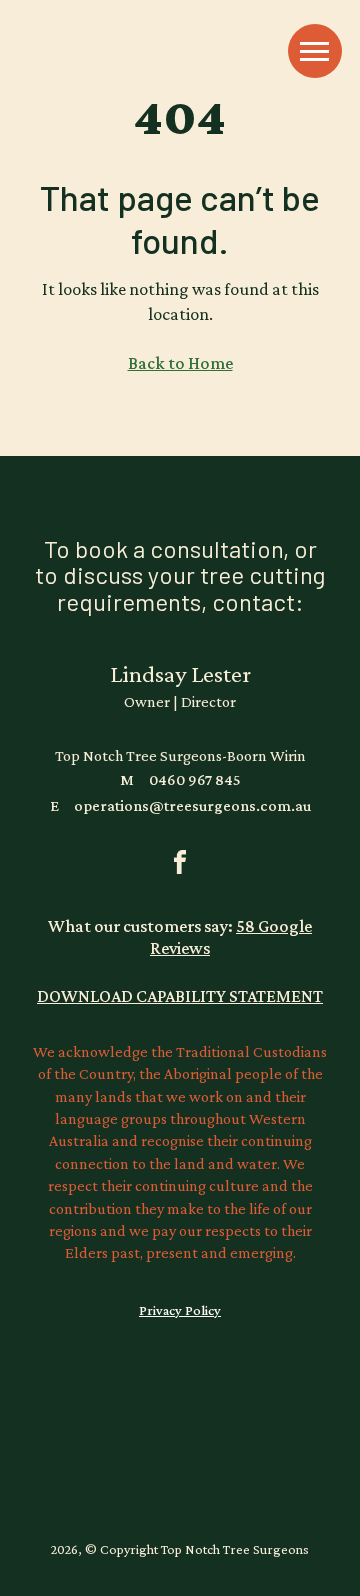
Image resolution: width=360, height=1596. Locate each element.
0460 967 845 (180, 779)
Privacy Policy (180, 1310)
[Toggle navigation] (315, 51)
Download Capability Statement (180, 996)
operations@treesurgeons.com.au (180, 805)
